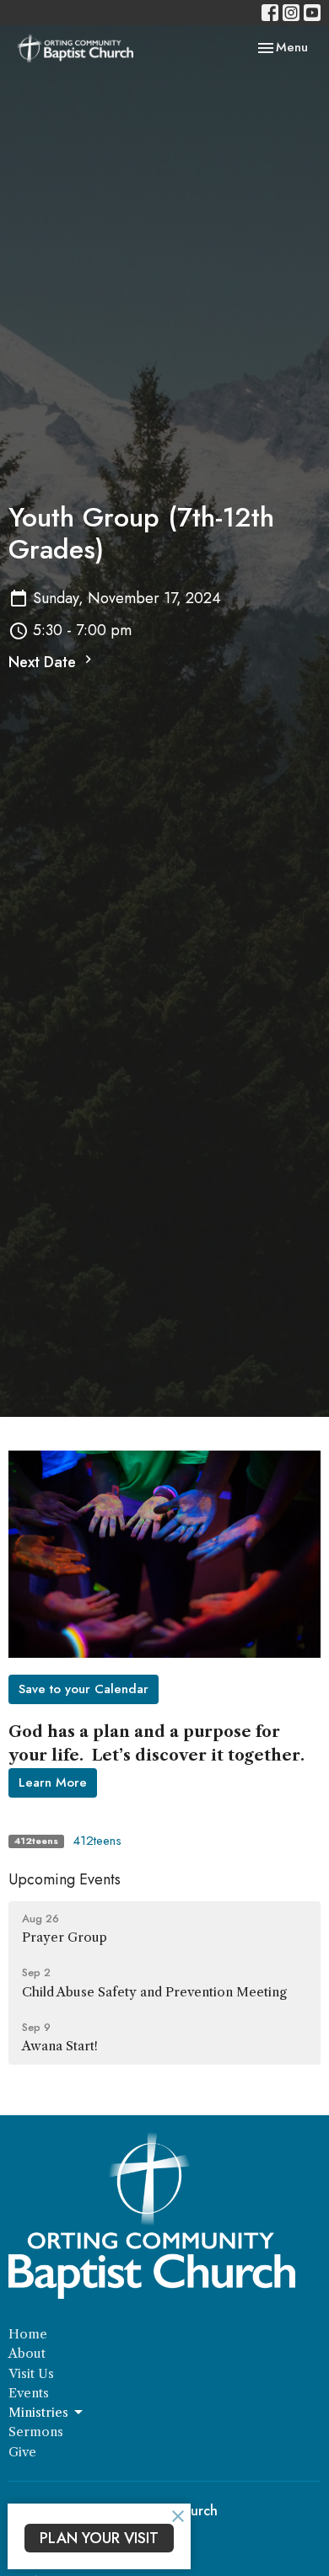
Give (22, 2452)
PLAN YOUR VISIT (99, 2538)
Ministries (38, 2412)
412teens (97, 1841)
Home (28, 2334)
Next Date (44, 662)
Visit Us (31, 2373)
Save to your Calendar (84, 1689)
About (27, 2353)
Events (29, 2393)
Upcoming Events (65, 1879)
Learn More (53, 1782)
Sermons (36, 2432)
